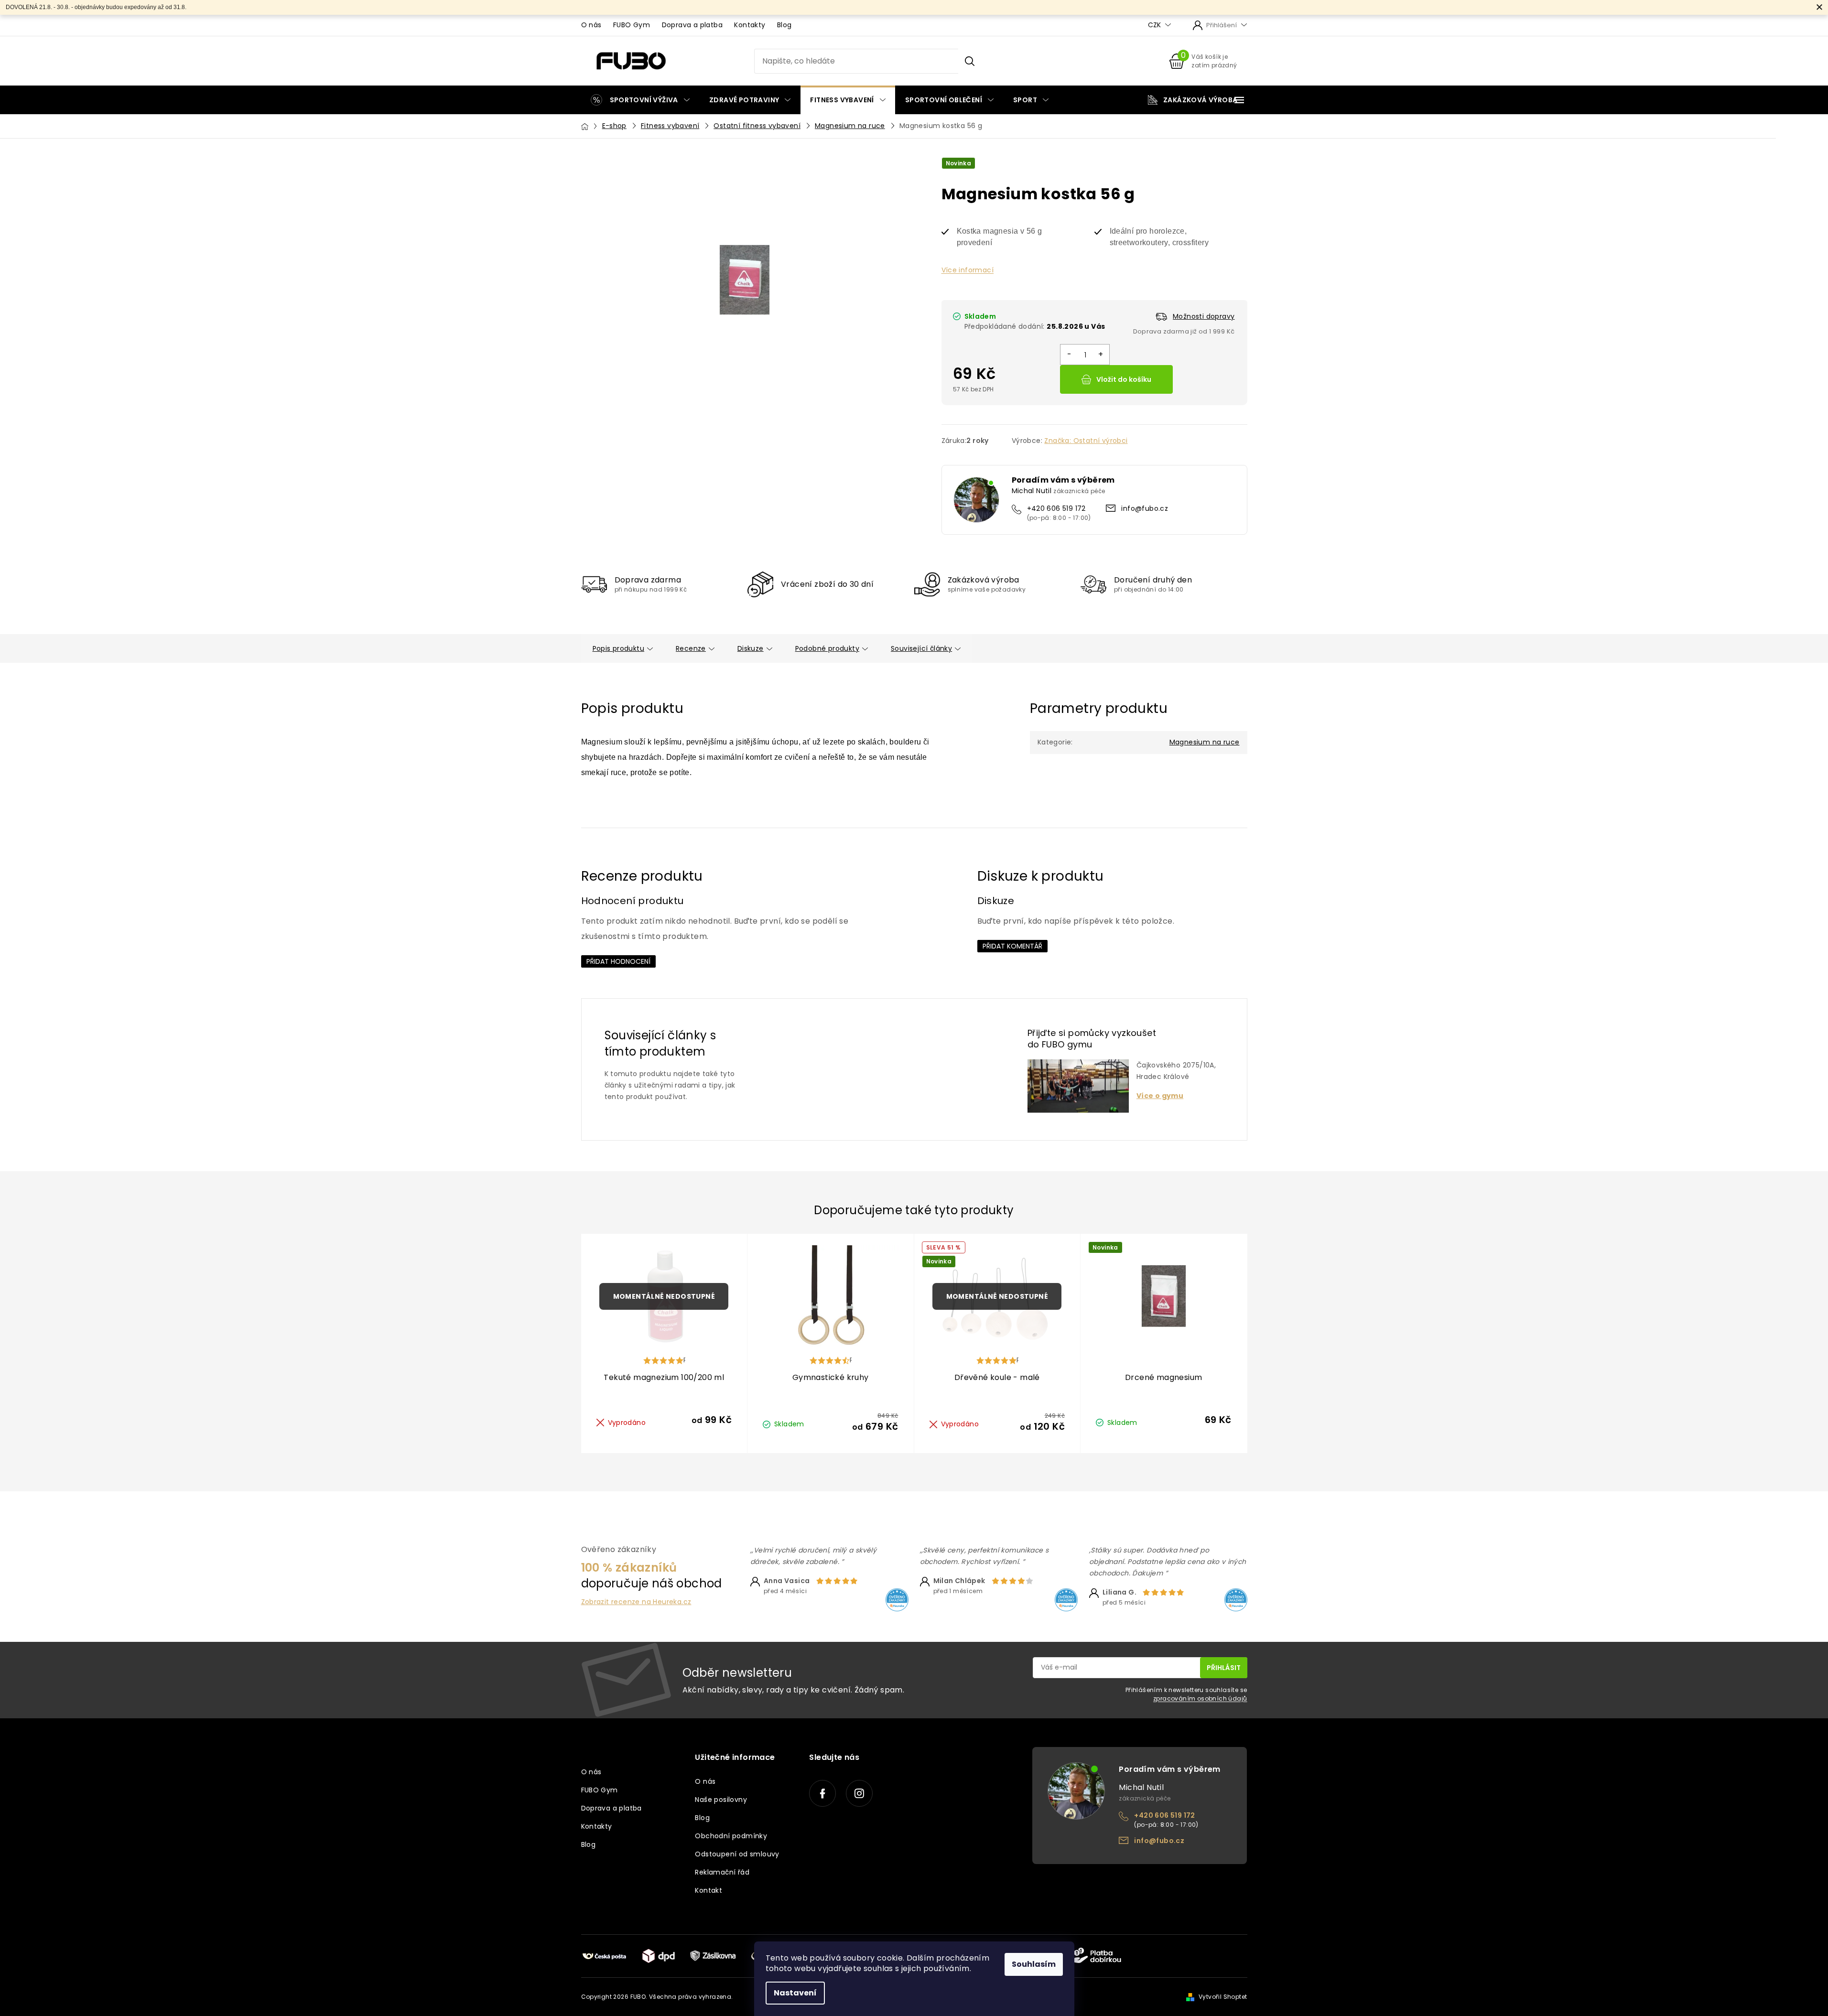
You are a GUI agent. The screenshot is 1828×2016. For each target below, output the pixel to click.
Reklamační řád (722, 1872)
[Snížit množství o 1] (1069, 355)
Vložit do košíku (1124, 379)
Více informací (968, 270)
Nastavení (795, 1993)
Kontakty (750, 25)
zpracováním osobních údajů (1200, 1698)
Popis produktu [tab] (619, 648)
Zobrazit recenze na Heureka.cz (636, 1602)
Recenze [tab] (691, 648)
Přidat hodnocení (618, 961)
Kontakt (708, 1890)
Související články (921, 648)
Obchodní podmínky (731, 1836)
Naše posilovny (721, 1800)
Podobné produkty (827, 648)
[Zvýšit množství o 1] (1100, 355)
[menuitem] (640, 100)
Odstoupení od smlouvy (737, 1854)
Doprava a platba (692, 25)
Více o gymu (1160, 1096)
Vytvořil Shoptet (1223, 1997)
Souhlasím (1034, 1964)
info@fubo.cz (1145, 508)
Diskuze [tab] (751, 648)
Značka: (1086, 441)
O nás (591, 25)
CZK (1155, 25)
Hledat (969, 61)
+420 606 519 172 (1056, 508)
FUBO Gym (632, 25)
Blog (784, 25)
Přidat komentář (1012, 946)
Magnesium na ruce (1205, 742)
